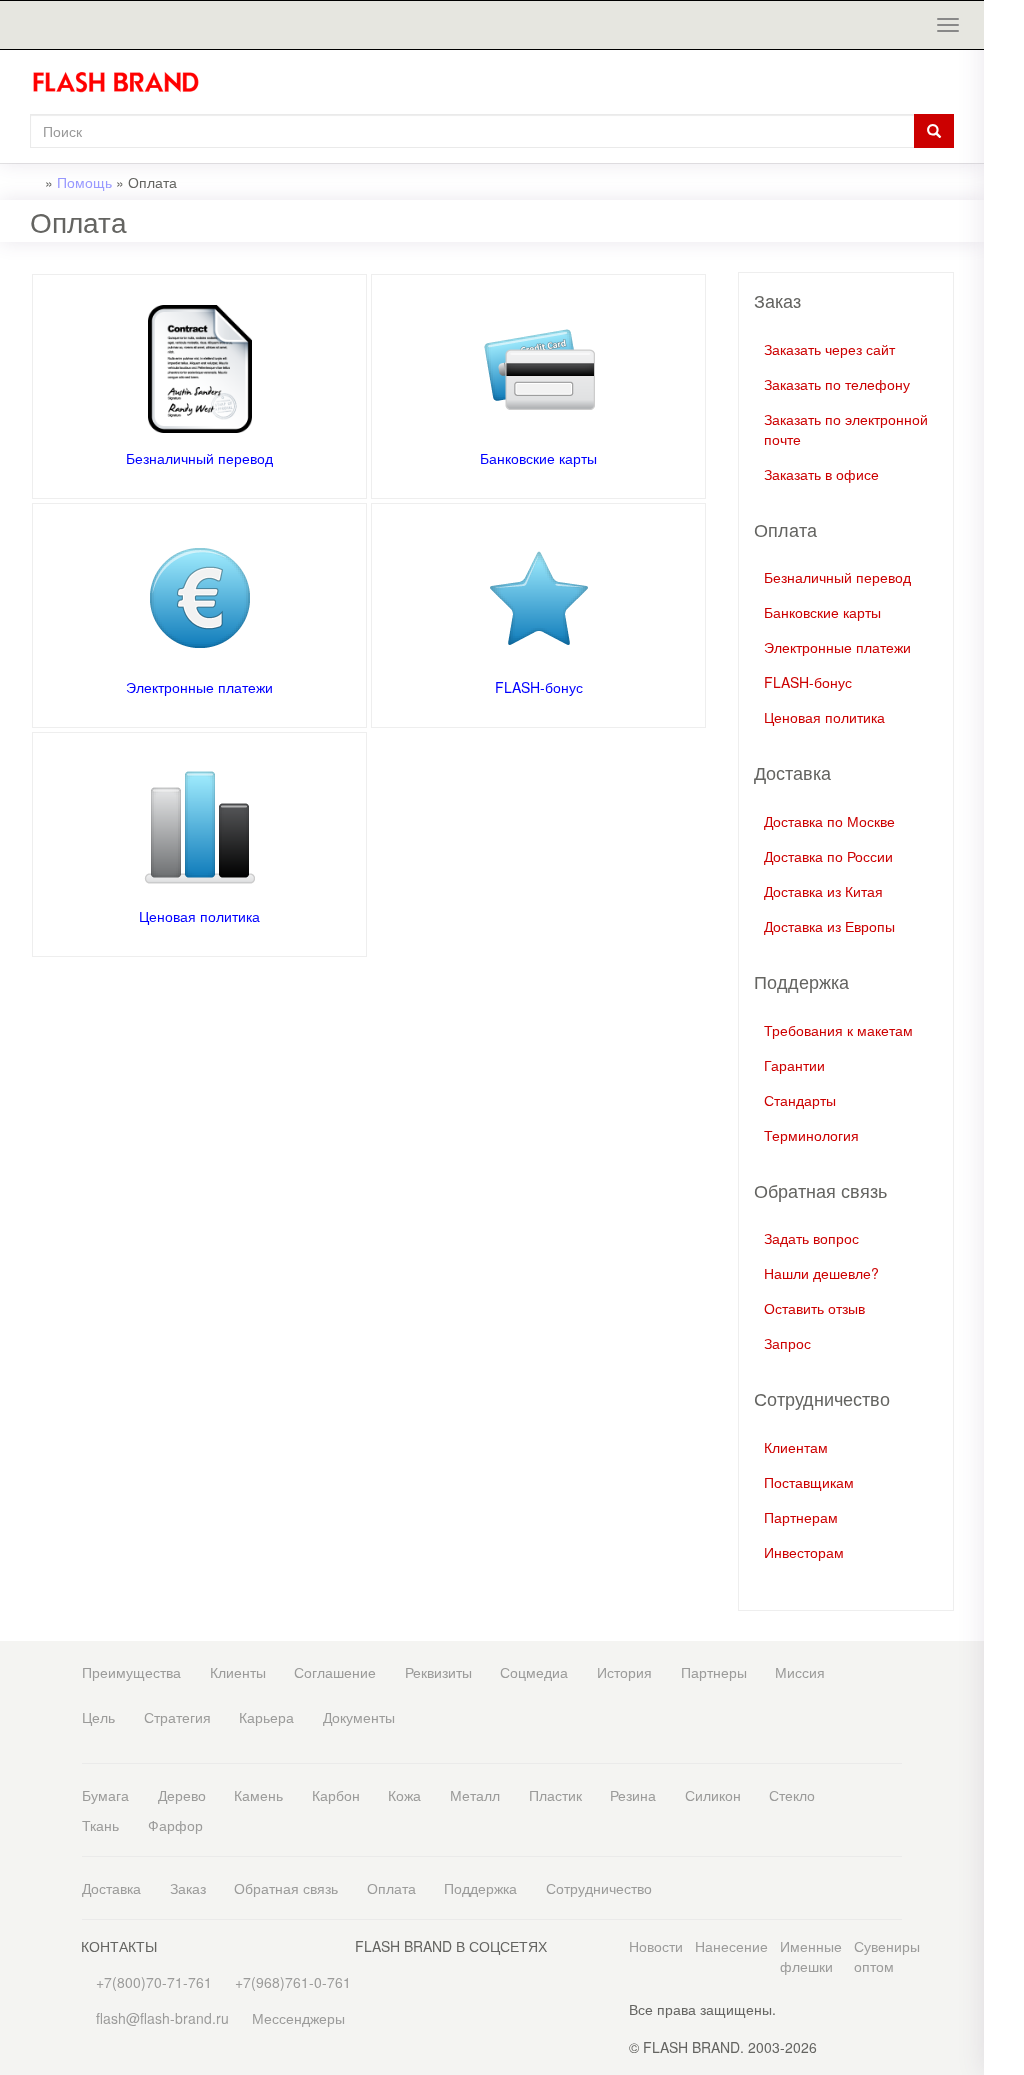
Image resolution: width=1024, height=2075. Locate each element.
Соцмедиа (534, 1672)
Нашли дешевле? (821, 1273)
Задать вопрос (811, 1238)
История (624, 1672)
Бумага (105, 1795)
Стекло (792, 1795)
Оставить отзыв (814, 1308)
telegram (1004, 433)
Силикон (713, 1795)
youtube (1004, 628)
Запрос (787, 1343)
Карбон (336, 1795)
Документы (359, 1717)
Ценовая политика (199, 916)
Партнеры (714, 1672)
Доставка (111, 1888)
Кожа (404, 1795)
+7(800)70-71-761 (152, 1982)
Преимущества (131, 1672)
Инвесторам (804, 1552)
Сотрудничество (599, 1888)
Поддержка (480, 1888)
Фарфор (175, 1825)
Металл (475, 1795)
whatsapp (1004, 393)
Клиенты (238, 1672)
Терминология (811, 1135)
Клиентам (796, 1447)
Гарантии (794, 1065)
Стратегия (177, 1717)
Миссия (800, 1672)
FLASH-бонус (539, 687)
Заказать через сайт (829, 349)
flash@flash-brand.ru (1004, 245)
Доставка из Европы (829, 926)
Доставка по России (828, 856)
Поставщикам (809, 1482)
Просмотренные (1004, 87)
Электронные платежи (199, 687)
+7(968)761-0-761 (1004, 205)
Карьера (266, 1717)
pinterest (1004, 588)
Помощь (84, 182)
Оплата (391, 1888)
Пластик (555, 1795)
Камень (258, 1795)
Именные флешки (811, 1956)
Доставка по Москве (829, 821)
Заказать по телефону (837, 384)
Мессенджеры (298, 2018)
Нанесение (731, 1946)
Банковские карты (538, 458)
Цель (98, 1717)
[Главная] (123, 82)
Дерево (182, 1795)
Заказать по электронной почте (846, 429)
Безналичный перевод (199, 458)
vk (1004, 508)
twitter (1004, 548)
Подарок (1004, 318)
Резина (633, 1795)
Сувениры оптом (887, 1956)
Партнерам (801, 1517)
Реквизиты (438, 1672)
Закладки (1004, 47)
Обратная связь (286, 1888)
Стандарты (800, 1100)
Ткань (100, 1825)
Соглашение (335, 1672)
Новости (656, 1946)
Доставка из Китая (823, 891)
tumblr (1004, 668)
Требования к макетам (838, 1030)
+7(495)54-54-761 (1004, 162)
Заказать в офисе (821, 474)
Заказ (188, 1888)
